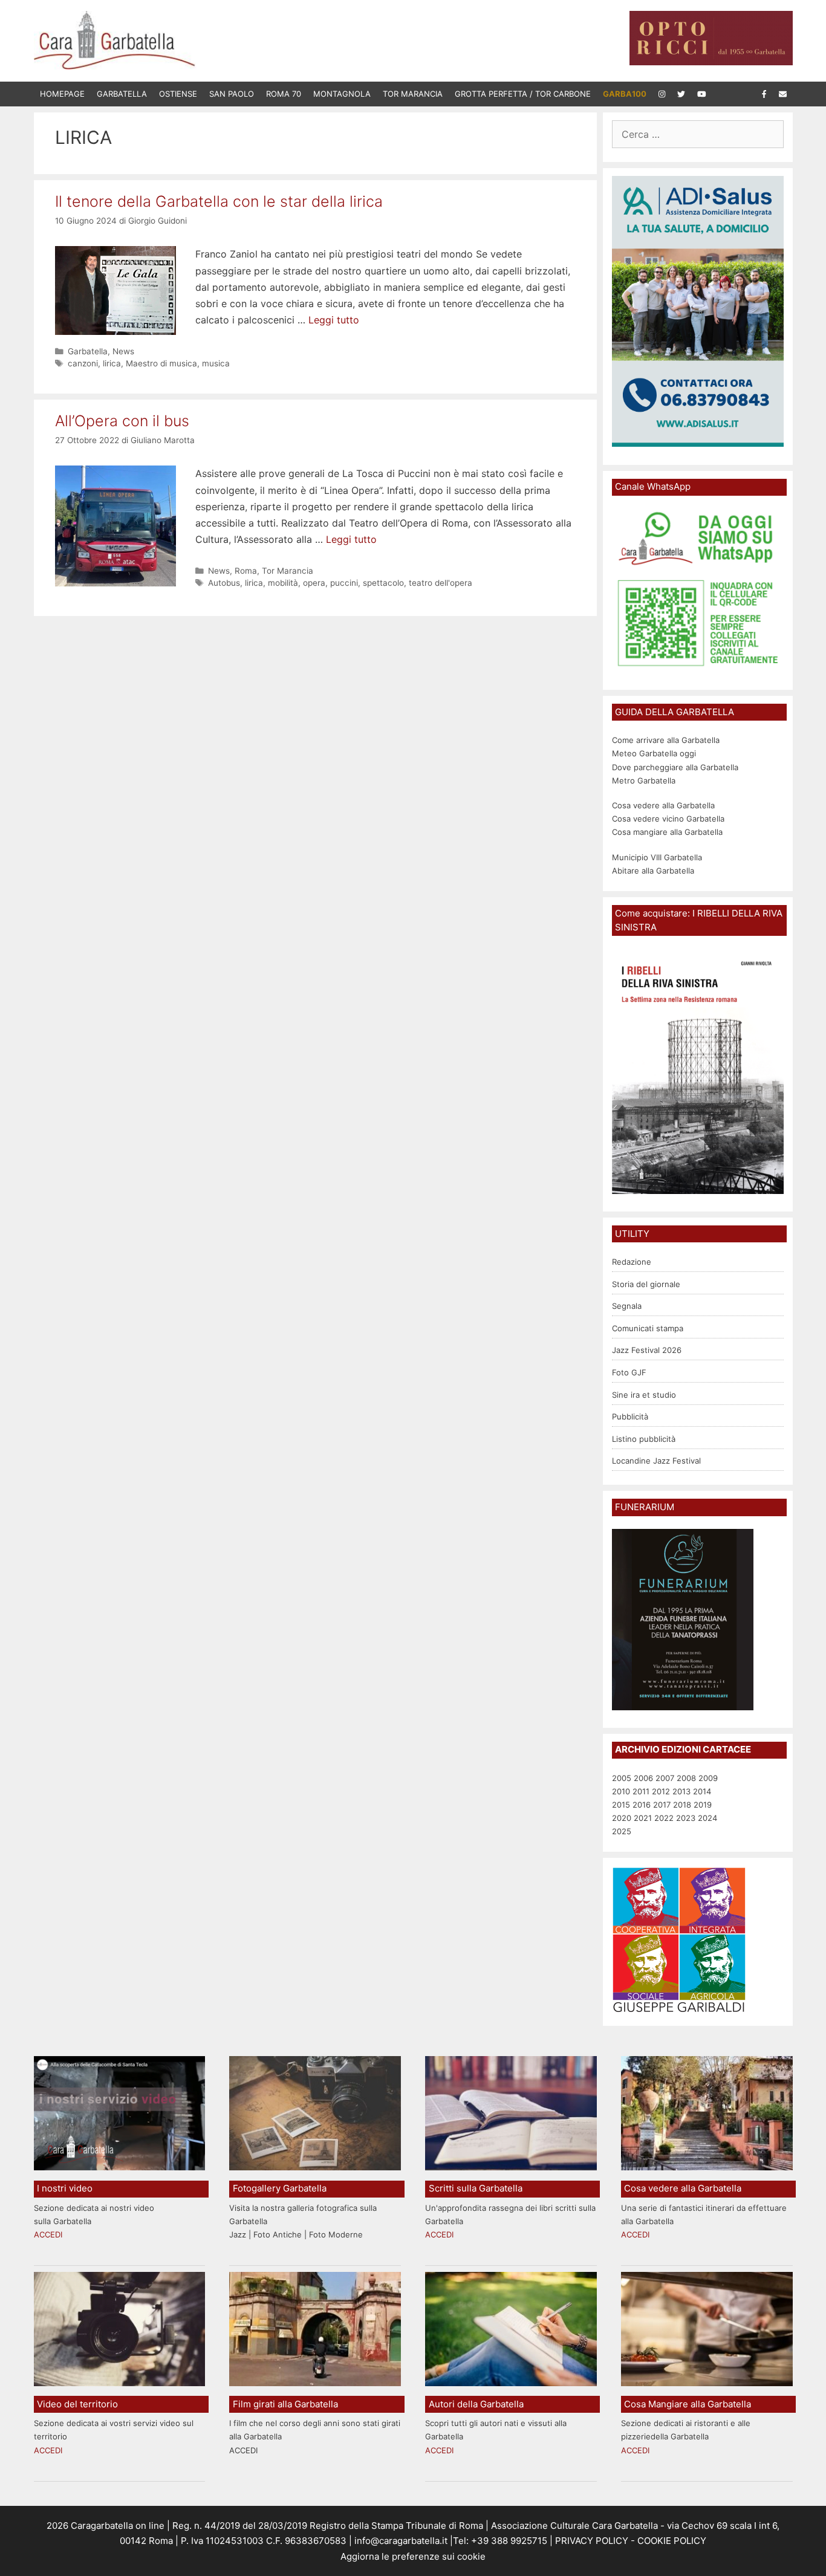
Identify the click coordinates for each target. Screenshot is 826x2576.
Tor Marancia (413, 94)
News (123, 351)
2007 (665, 1778)
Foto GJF (629, 1372)
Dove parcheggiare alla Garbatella (675, 767)
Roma (246, 571)
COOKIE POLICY (672, 2541)
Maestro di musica (161, 363)
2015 (621, 1805)
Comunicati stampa (648, 1328)
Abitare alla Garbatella (653, 871)
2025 (622, 1831)
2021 (643, 1818)
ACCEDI (48, 2234)
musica (216, 363)
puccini (344, 583)
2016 (642, 1805)
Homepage (62, 94)
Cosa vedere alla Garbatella (663, 805)
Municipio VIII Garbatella (657, 857)
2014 (702, 1791)
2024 (707, 1818)
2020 (622, 1818)
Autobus (224, 583)
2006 (643, 1778)
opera (314, 583)
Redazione (632, 1262)
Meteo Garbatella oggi (655, 753)
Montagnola (342, 94)
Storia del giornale (646, 1284)
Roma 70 (284, 94)
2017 (662, 1805)
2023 (686, 1818)
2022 (664, 1818)
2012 (661, 1791)
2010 (621, 1791)
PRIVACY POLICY (590, 2541)
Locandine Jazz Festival (656, 1461)
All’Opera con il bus (122, 421)
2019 (703, 1805)
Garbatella (122, 94)
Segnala (627, 1306)
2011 (641, 1791)
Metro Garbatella (644, 780)
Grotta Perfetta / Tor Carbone (523, 94)
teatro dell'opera (441, 583)
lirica (112, 363)
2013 (681, 1791)
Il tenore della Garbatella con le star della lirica (219, 201)
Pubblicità (630, 1416)
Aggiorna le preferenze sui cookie (413, 2556)
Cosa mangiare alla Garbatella (667, 832)
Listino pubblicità (644, 1439)
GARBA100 (625, 94)
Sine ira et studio (644, 1395)
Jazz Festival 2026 (647, 1350)
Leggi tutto (334, 320)
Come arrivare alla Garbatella (666, 740)
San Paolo (232, 94)
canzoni (83, 363)
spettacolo (383, 583)
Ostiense (178, 94)
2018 (682, 1805)
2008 (686, 1778)
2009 (708, 1778)
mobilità (283, 583)
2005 (622, 1778)
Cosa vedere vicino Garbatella (668, 819)
